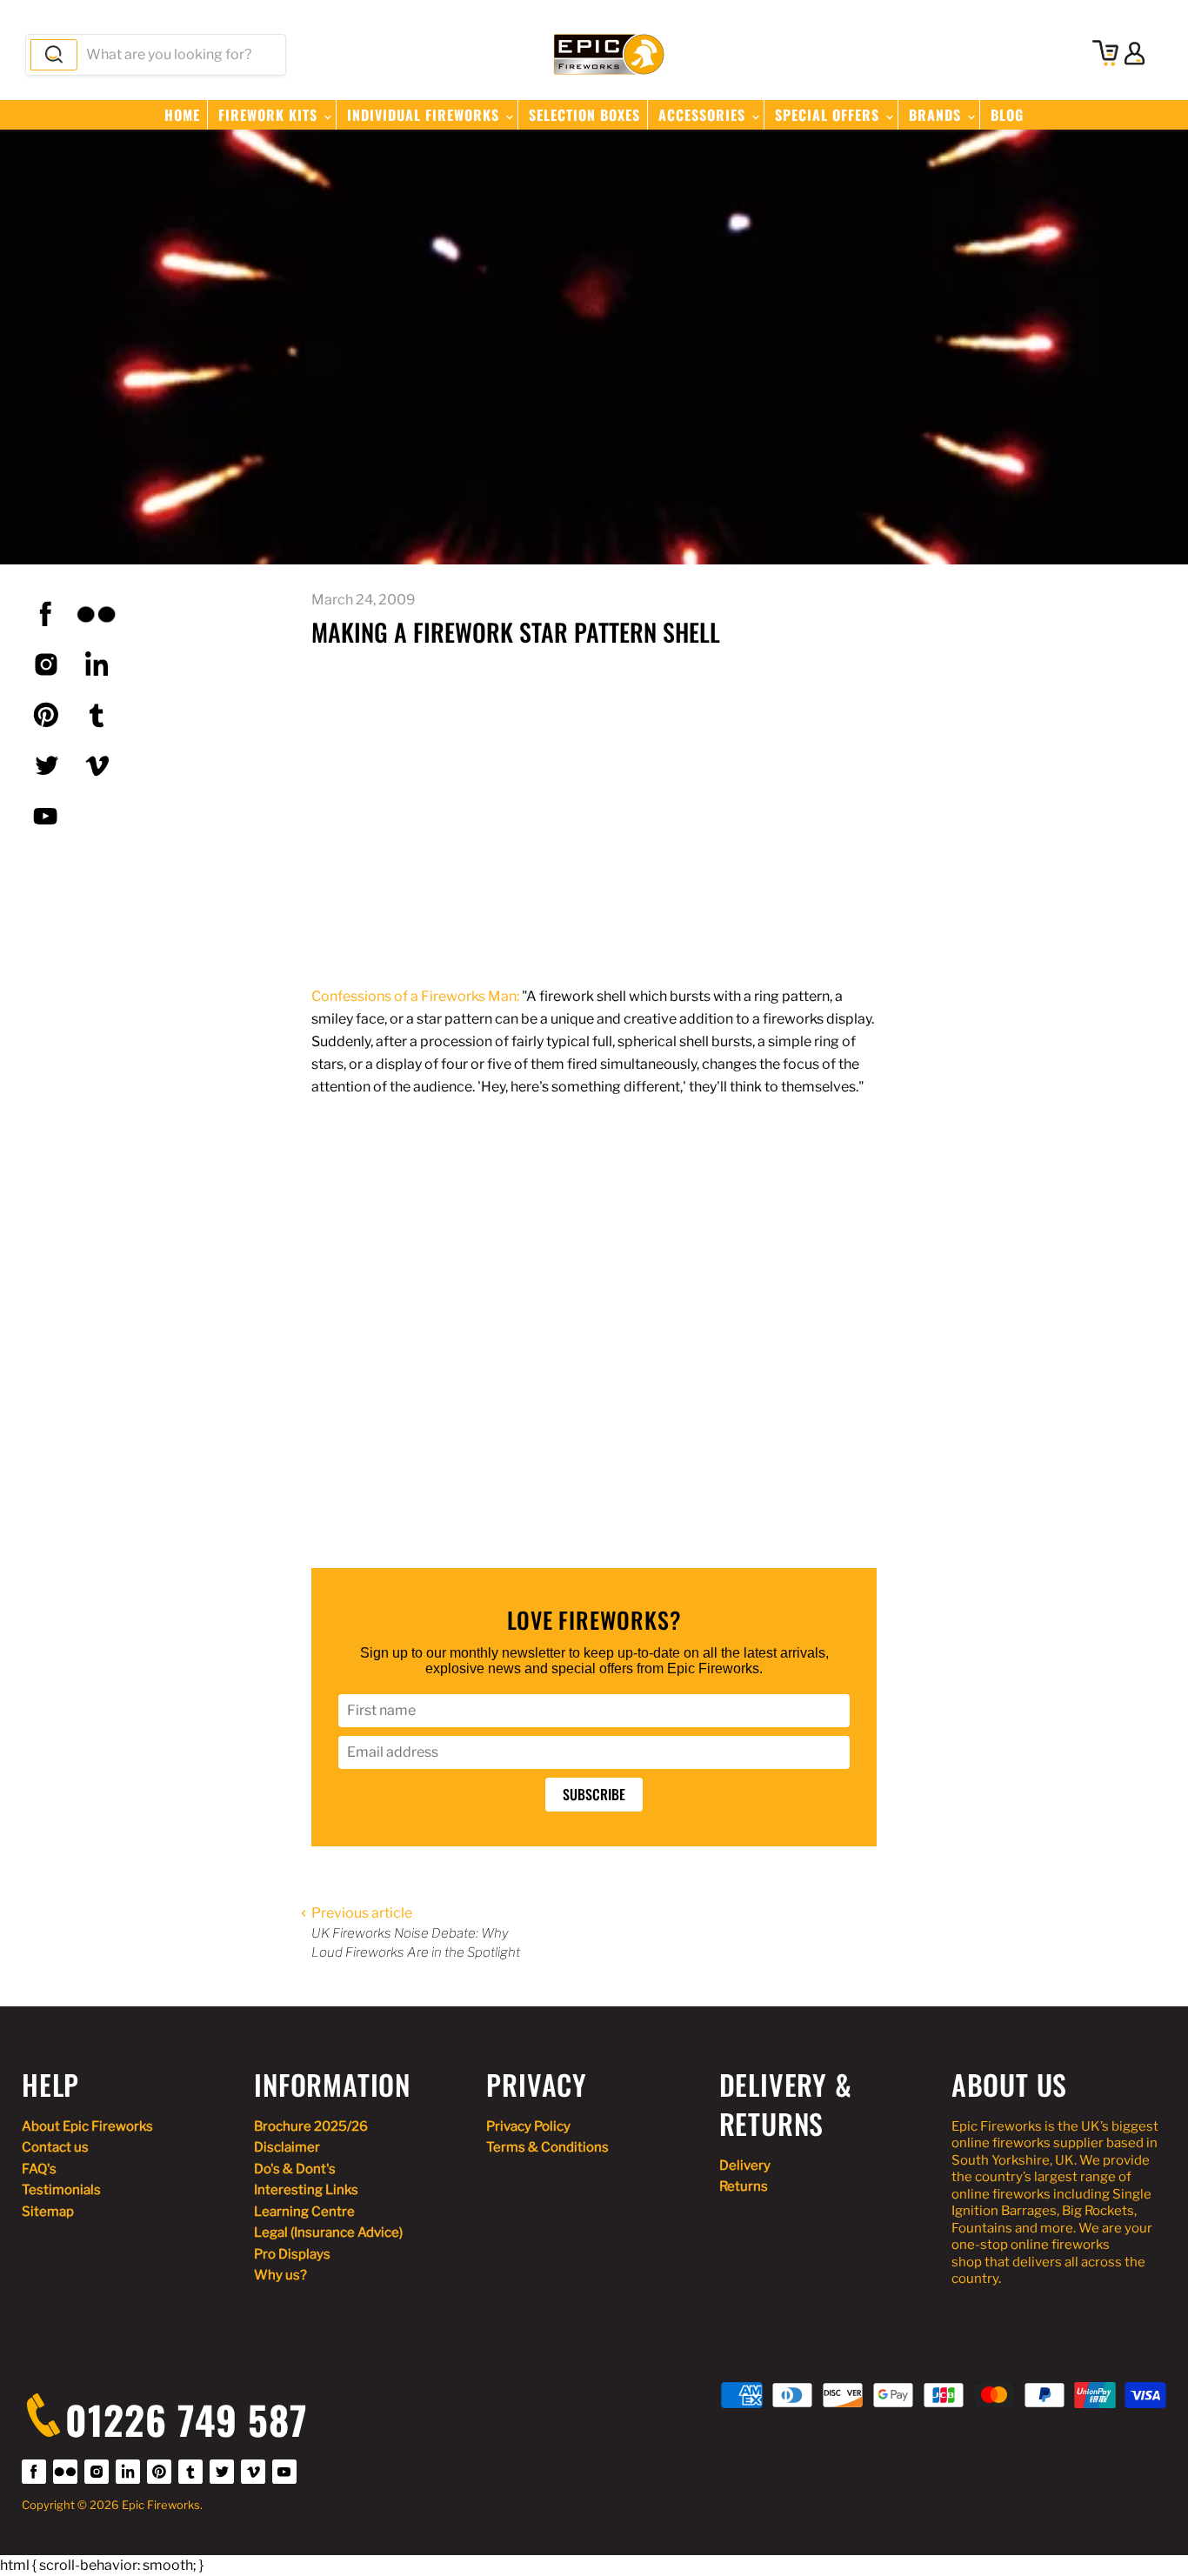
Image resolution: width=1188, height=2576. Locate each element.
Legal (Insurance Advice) (328, 2232)
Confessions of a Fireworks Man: (415, 996)
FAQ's (39, 2169)
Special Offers (829, 115)
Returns (744, 2186)
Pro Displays (292, 2254)
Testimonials (61, 2190)
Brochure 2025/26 (311, 2126)
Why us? (280, 2275)
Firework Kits (270, 115)
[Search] (54, 55)
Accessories (704, 115)
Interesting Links (306, 2190)
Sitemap (48, 2212)
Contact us (55, 2147)
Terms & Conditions (547, 2147)
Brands (937, 115)
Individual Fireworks (425, 115)
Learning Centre (304, 2212)
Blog (1007, 115)
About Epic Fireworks (87, 2126)
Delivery (745, 2166)
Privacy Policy (528, 2126)
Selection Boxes (584, 115)
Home (182, 115)
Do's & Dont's (295, 2169)
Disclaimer (287, 2147)
